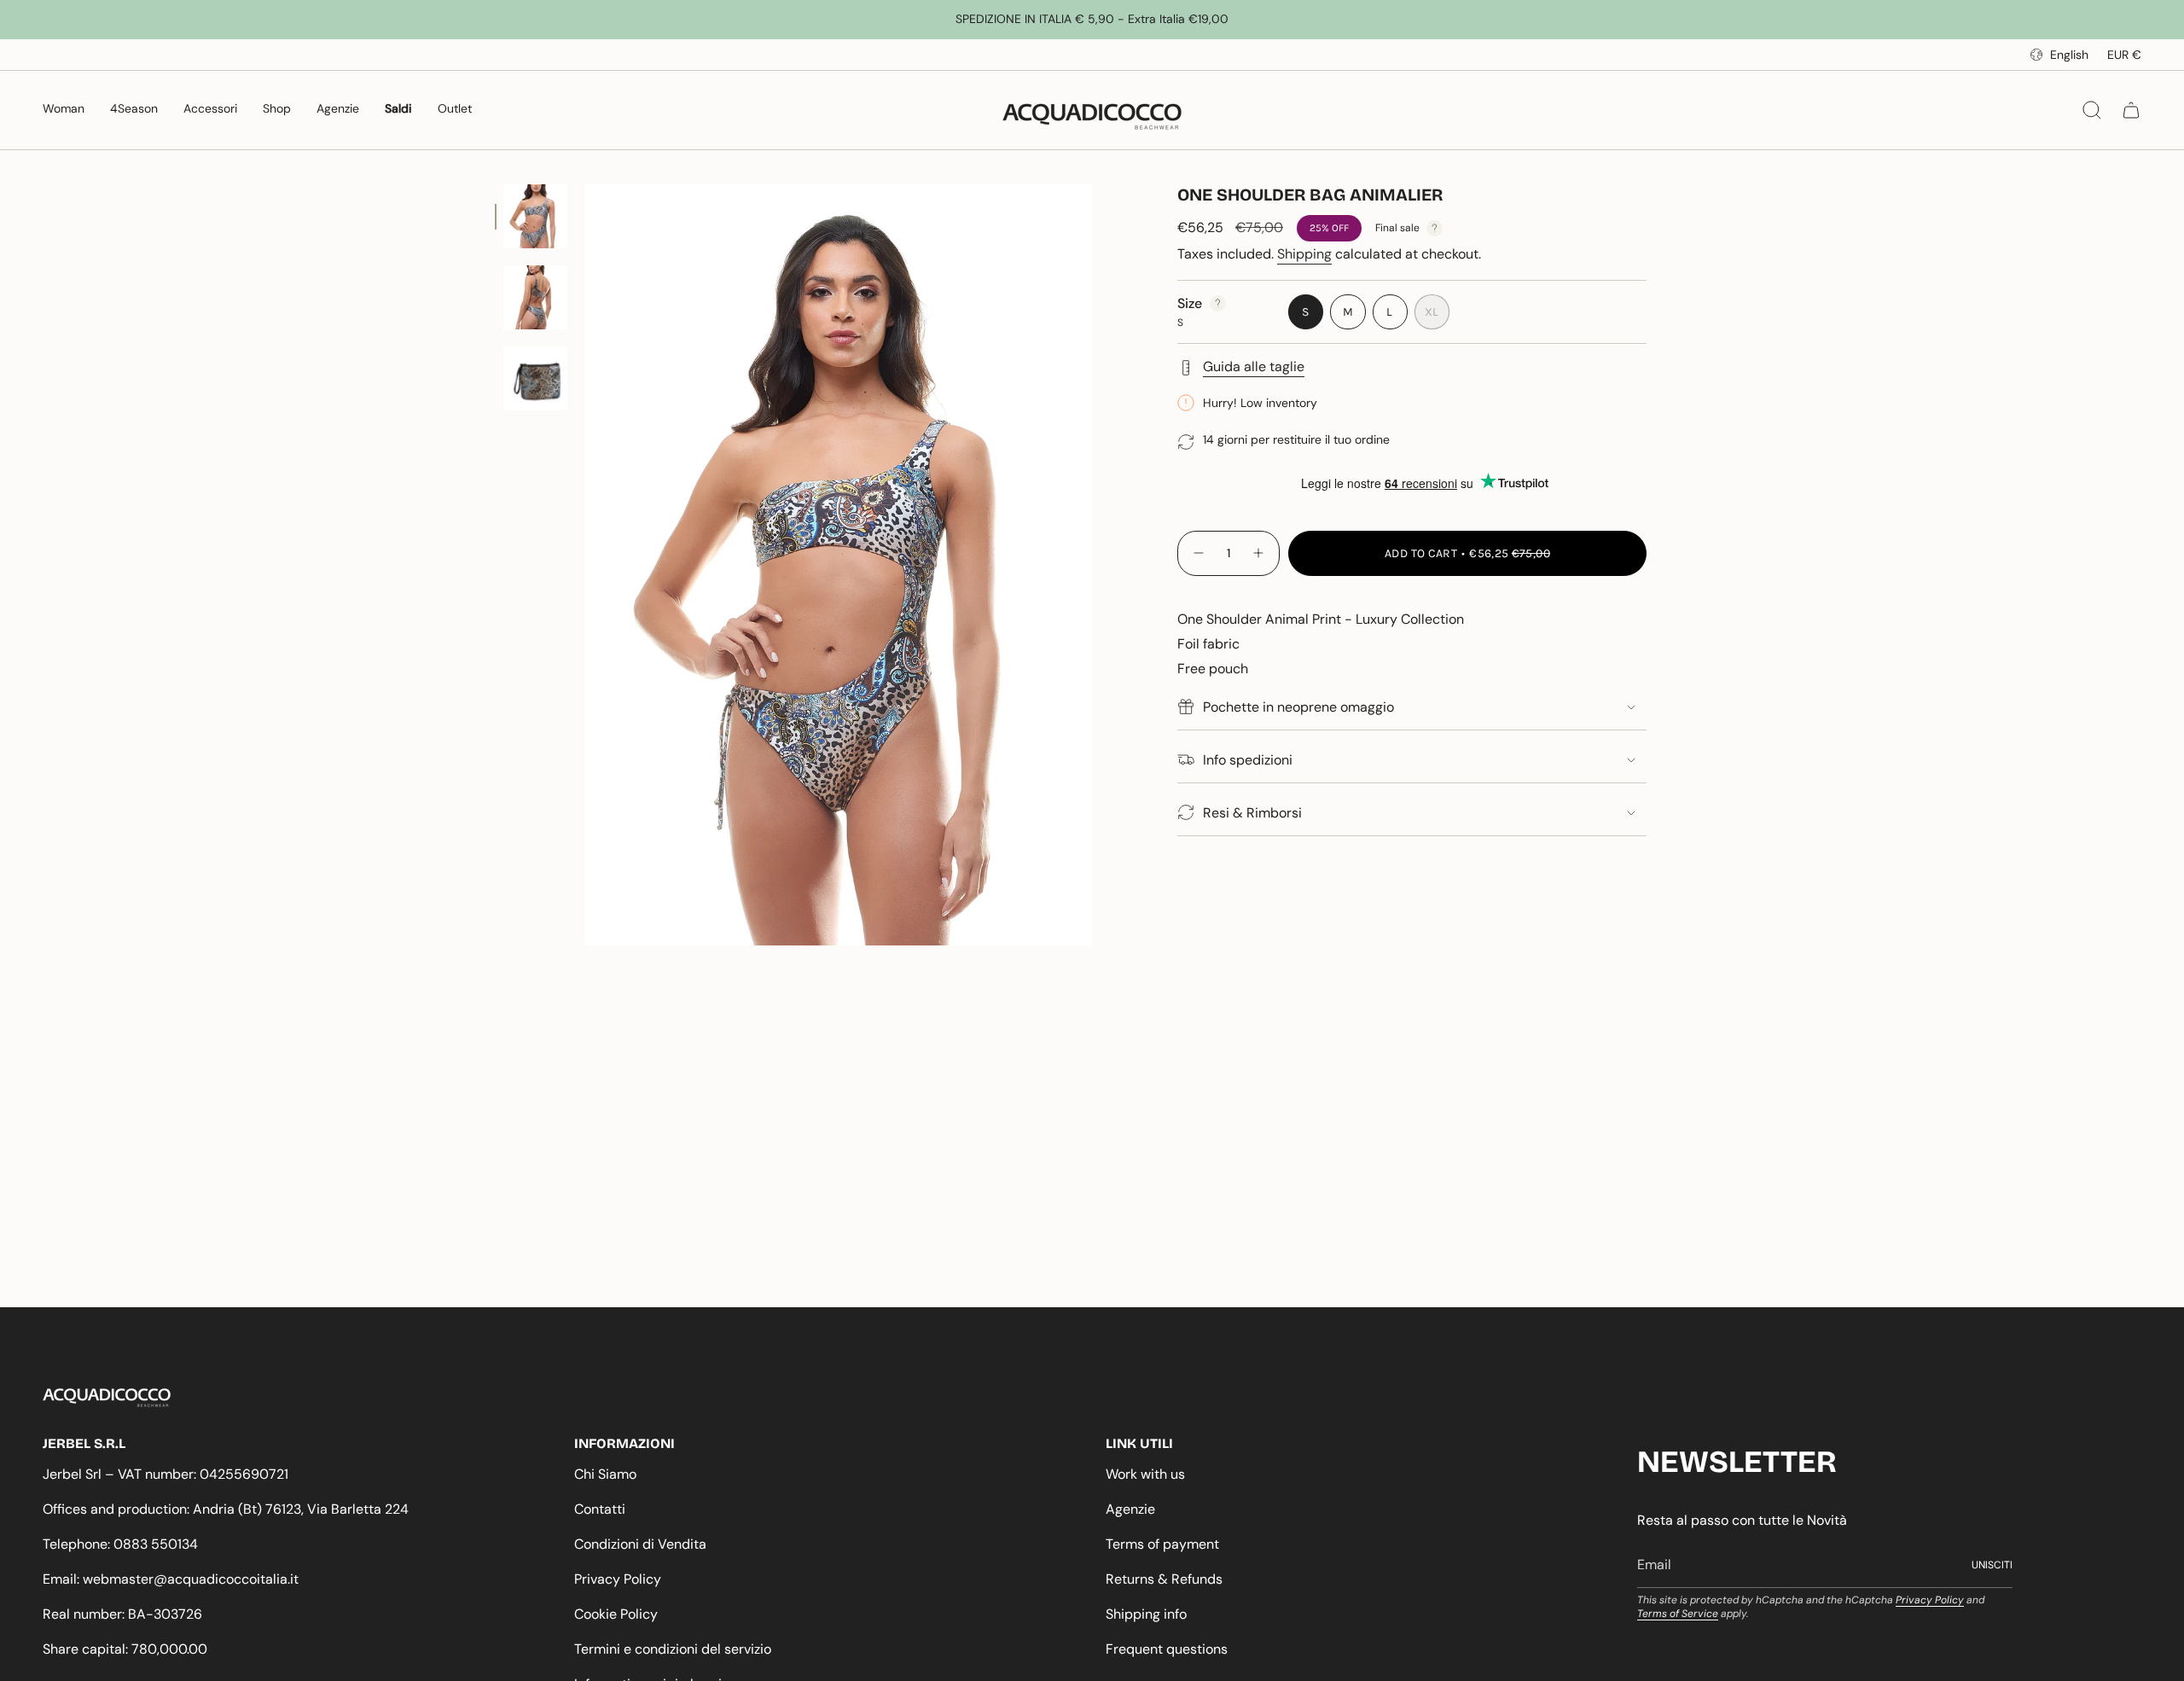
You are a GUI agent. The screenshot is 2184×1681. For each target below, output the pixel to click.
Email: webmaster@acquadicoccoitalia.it (171, 1579)
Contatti (600, 1509)
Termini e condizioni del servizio (673, 1649)
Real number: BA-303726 (122, 1614)
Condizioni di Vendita (640, 1544)
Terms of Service (1678, 1614)
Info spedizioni (1248, 760)
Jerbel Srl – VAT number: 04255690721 (166, 1474)
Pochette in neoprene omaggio (1298, 707)
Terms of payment (1162, 1544)
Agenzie (1130, 1509)
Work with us (1145, 1474)
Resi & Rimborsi (1252, 813)
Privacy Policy (618, 1579)
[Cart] (2131, 110)
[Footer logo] (107, 1398)
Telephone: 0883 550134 (120, 1544)
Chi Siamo (605, 1474)
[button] (64, 110)
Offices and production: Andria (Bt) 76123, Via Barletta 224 (226, 1509)
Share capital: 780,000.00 (125, 1649)
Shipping (1304, 254)
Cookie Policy (616, 1614)
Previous (584, 565)
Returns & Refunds (1164, 1579)
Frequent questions (1167, 1649)
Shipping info (1146, 1614)
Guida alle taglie (1254, 366)
